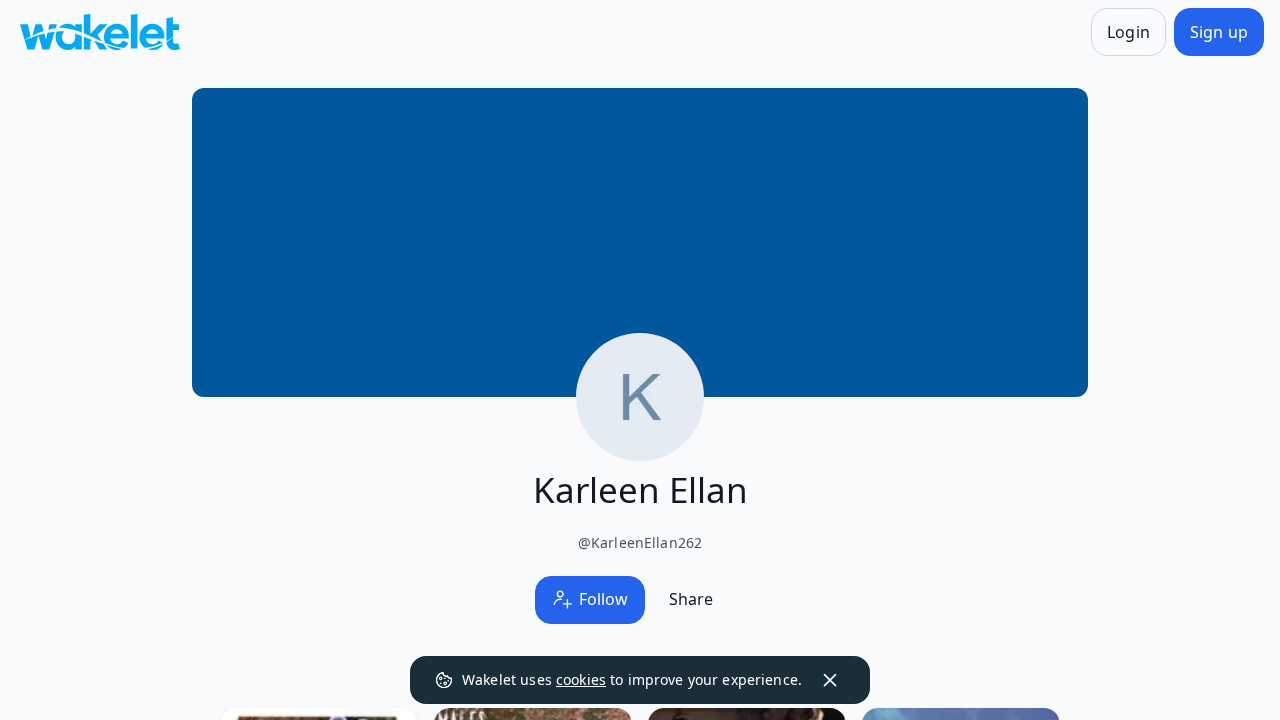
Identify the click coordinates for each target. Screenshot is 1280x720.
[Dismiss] (830, 680)
